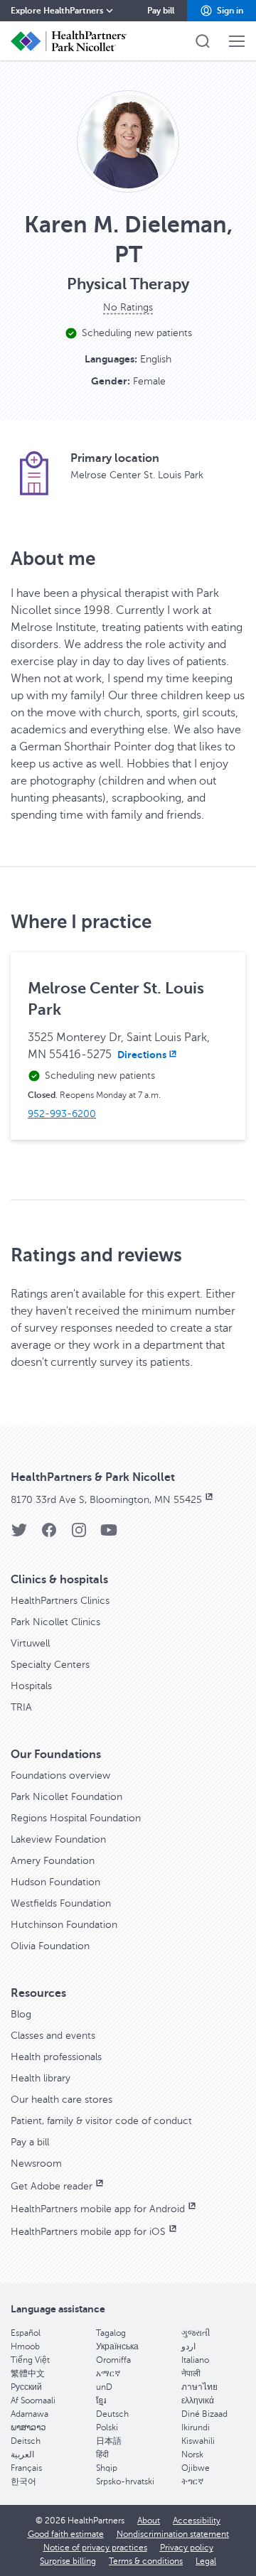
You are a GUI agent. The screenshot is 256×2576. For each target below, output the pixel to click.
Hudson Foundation (55, 1882)
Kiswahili (198, 2441)
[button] (222, 11)
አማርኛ (108, 2373)
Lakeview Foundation (58, 1839)
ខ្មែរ (101, 2400)
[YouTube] (109, 1535)
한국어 (23, 2481)
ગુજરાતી (196, 2333)
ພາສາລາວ (28, 2427)
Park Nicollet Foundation (66, 1797)
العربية (22, 2454)
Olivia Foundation (50, 1946)
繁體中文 (28, 2373)
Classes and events (53, 2036)
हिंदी (102, 2454)
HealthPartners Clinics (60, 1601)
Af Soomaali (33, 2400)
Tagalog (111, 2333)
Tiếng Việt (30, 2360)
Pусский (26, 2387)
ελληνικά (198, 2400)
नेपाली (191, 2373)
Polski (107, 2427)
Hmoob (25, 2346)
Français (26, 2468)
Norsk (192, 2454)
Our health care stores (62, 2100)
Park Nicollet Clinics (55, 1622)
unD (104, 2387)
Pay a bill (30, 2142)
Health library (41, 2078)
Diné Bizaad (204, 2414)
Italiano (195, 2360)
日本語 (109, 2441)
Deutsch (112, 2414)
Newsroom (36, 2163)
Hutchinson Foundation (64, 1925)
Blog (21, 2014)
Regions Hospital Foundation (76, 1818)
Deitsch (26, 2441)
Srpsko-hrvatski (125, 2481)
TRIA (21, 1707)
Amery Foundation (53, 1861)
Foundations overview (60, 1775)
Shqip (107, 2468)
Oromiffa (113, 2360)
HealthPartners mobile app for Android (98, 2209)
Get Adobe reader (52, 2186)
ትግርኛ (192, 2481)
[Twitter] (19, 1535)
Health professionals (56, 2057)
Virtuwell (30, 1643)
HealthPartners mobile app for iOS (88, 2232)
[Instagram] (79, 1535)
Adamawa (30, 2414)
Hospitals (31, 1686)
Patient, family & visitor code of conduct (101, 2121)
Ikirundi (196, 2427)
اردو (188, 2346)
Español (26, 2333)
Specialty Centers (50, 1665)
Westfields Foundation (61, 1903)
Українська (117, 2346)
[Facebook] (49, 1535)
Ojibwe (196, 2468)
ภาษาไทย (199, 2387)
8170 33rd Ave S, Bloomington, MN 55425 (106, 1500)
